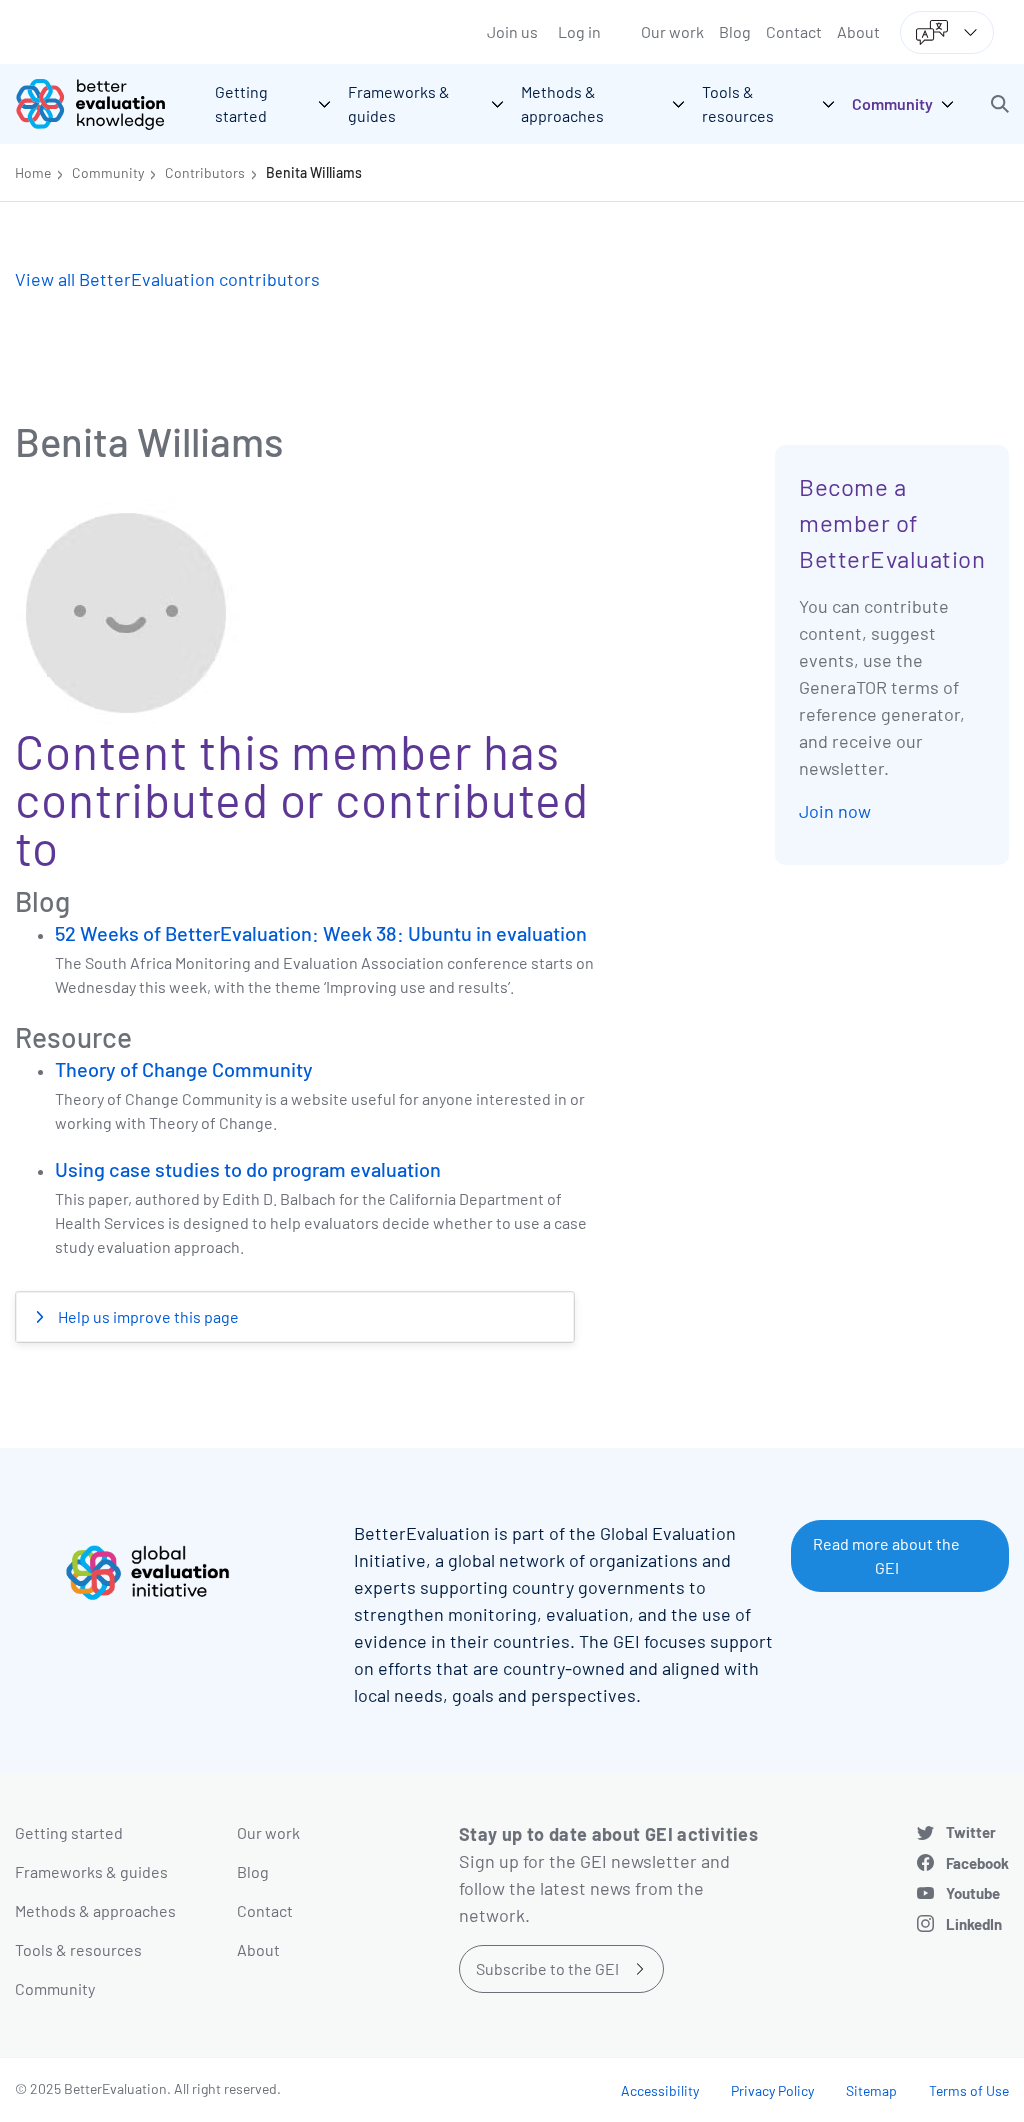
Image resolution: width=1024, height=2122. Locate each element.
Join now (835, 811)
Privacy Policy (772, 2090)
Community (108, 172)
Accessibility (660, 2090)
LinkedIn (974, 1924)
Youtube (973, 1893)
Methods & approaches (95, 1910)
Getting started (69, 1832)
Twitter (971, 1832)
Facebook (977, 1863)
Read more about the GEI (886, 1555)
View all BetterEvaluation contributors (167, 279)
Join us (512, 31)
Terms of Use (969, 2090)
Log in (579, 31)
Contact (794, 31)
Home (33, 172)
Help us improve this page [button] (147, 1316)
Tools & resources (78, 1949)
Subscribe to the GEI (547, 1968)
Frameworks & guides (91, 1871)
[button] (1000, 104)
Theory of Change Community (184, 1069)
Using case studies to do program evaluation (248, 1169)
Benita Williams (314, 172)
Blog (735, 31)
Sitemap (871, 2090)
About (858, 31)
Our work (672, 31)
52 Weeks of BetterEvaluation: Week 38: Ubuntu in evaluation (321, 933)
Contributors (205, 172)
